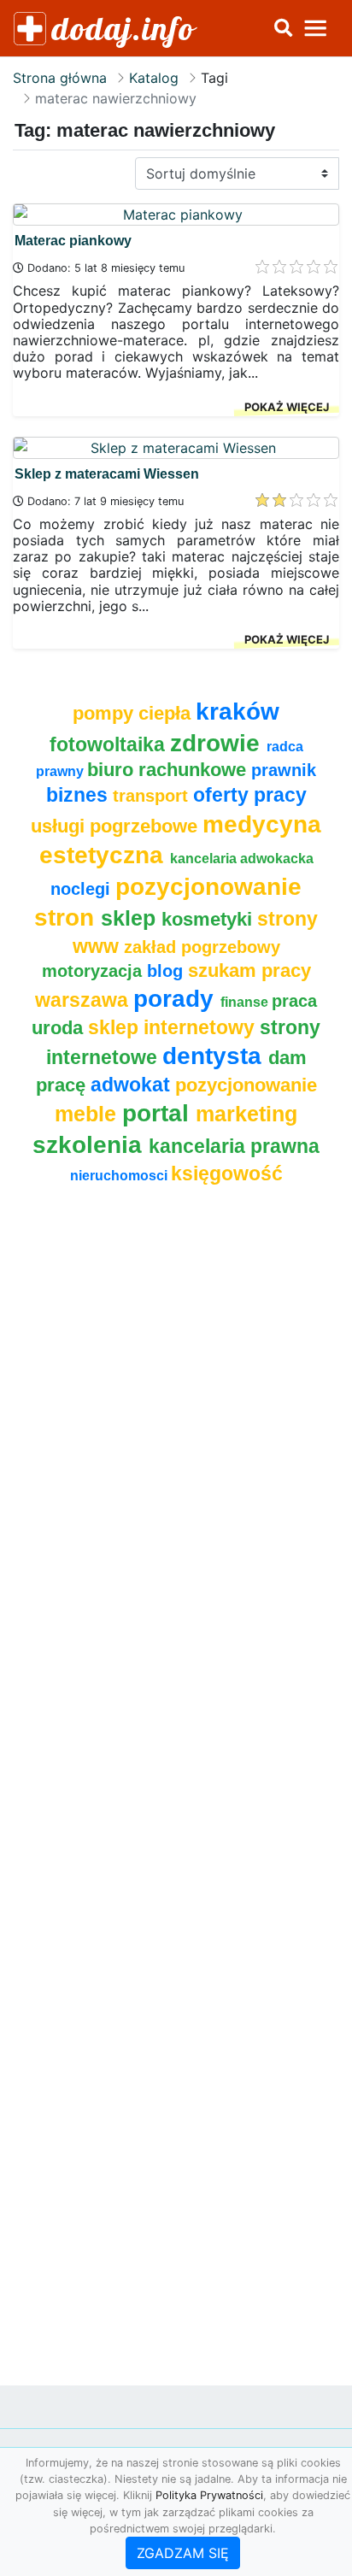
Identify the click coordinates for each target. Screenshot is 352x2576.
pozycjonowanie (246, 1085)
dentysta (215, 1056)
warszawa (84, 1000)
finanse (246, 1002)
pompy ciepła (134, 713)
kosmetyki (209, 919)
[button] (283, 28)
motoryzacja (94, 971)
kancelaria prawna (234, 1146)
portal (159, 1113)
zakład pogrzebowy (202, 947)
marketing (246, 1114)
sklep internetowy (174, 1027)
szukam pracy (249, 970)
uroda (60, 1028)
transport (153, 796)
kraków (238, 711)
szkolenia (91, 1144)
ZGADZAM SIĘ (183, 2553)
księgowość (227, 1173)
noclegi (83, 889)
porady (177, 998)
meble (88, 1114)
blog (167, 971)
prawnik (284, 770)
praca (294, 1001)
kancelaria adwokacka (242, 859)
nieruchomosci (120, 1176)
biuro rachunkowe (169, 770)
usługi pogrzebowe (117, 826)
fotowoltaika (110, 744)
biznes (79, 795)
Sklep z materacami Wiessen (107, 474)
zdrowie (218, 743)
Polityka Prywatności (209, 2495)
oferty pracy (250, 795)
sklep (131, 918)
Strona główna (60, 78)
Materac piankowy (73, 241)
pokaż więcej (287, 407)
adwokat (133, 1085)
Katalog (154, 78)
